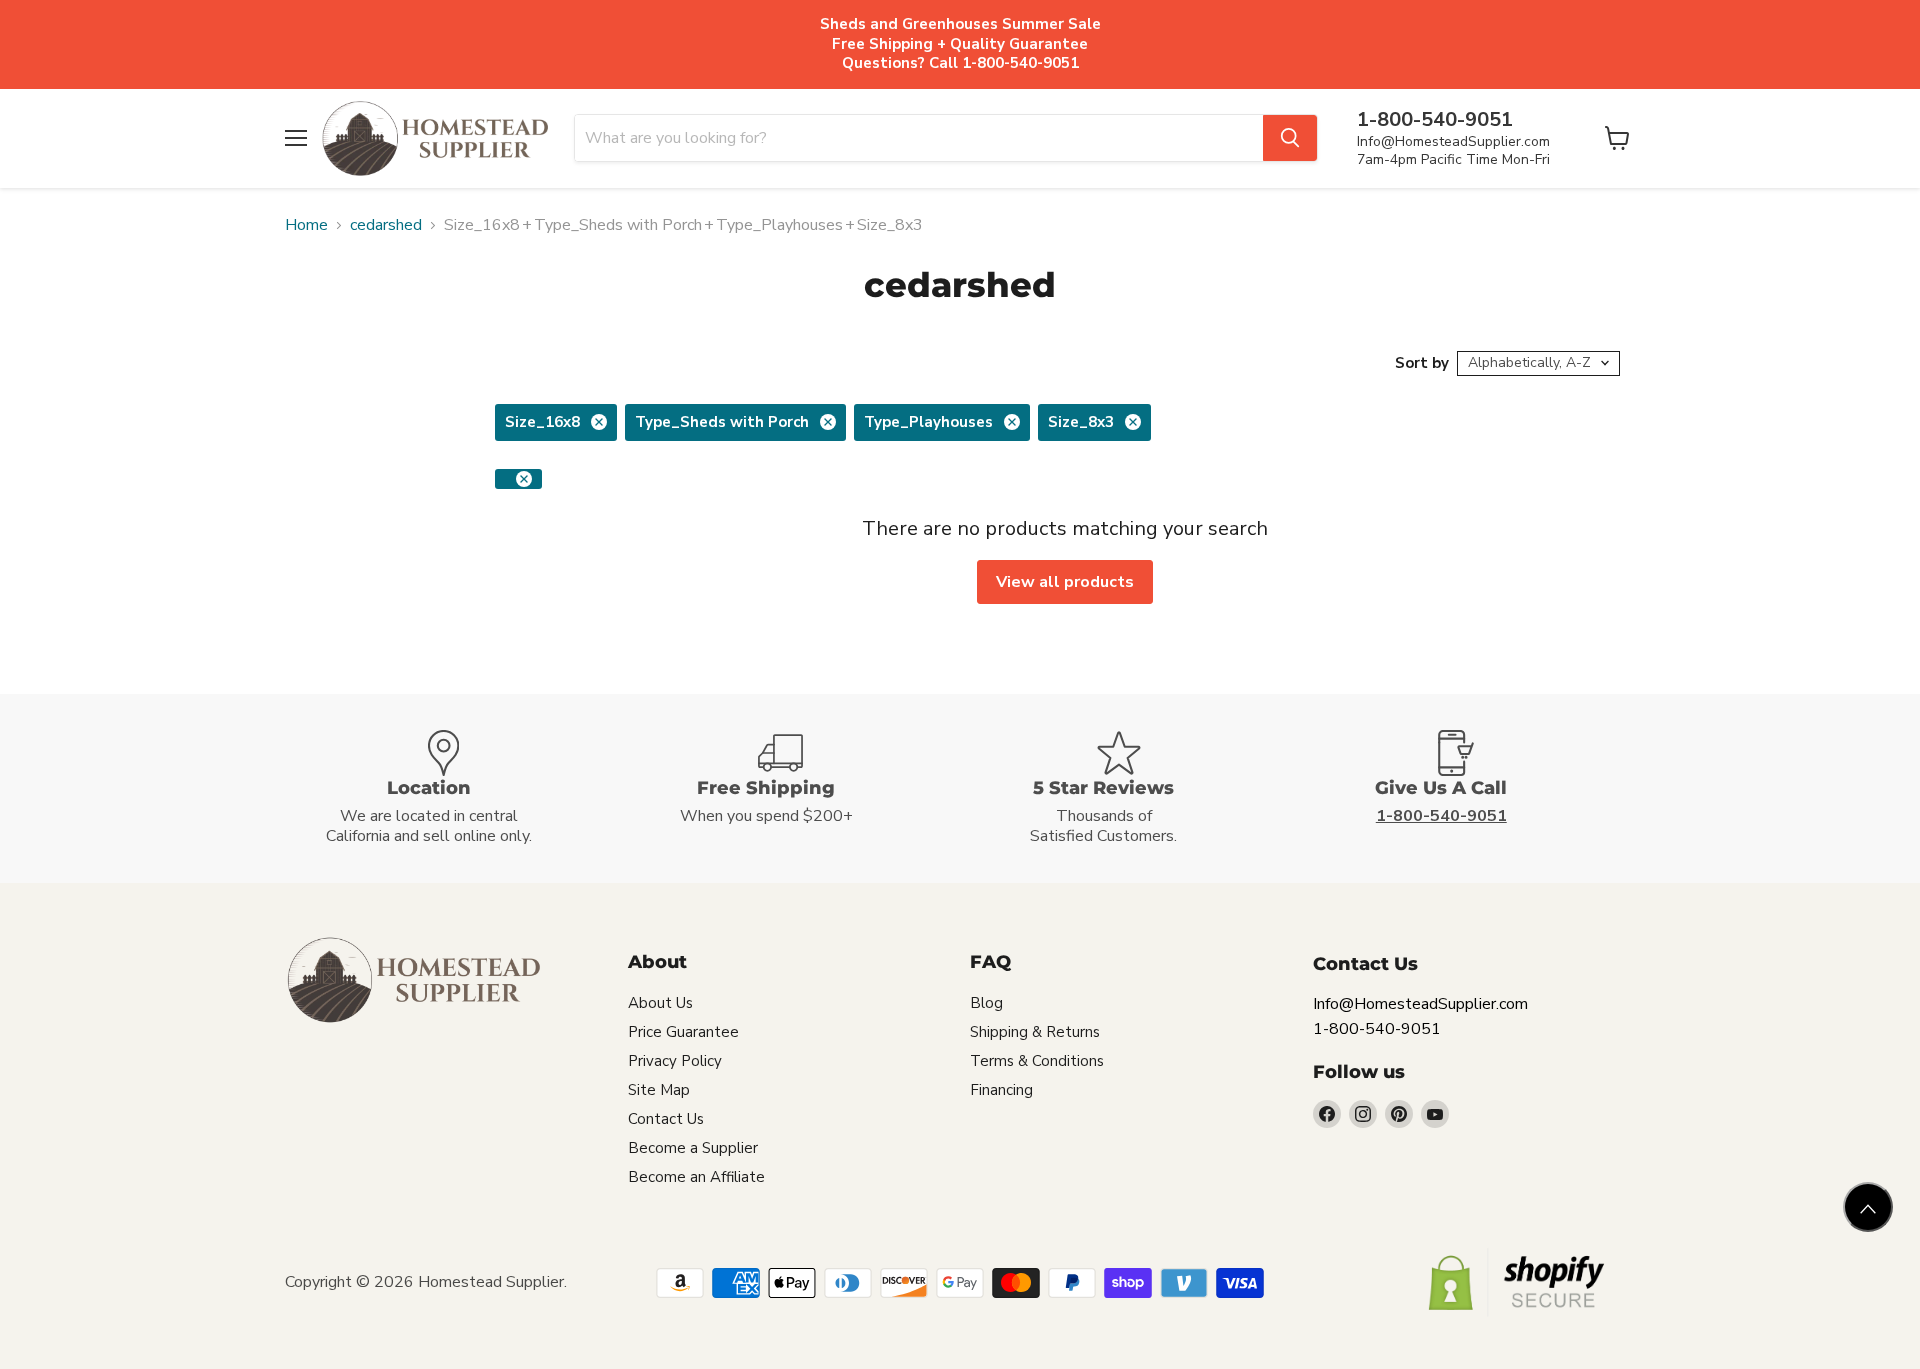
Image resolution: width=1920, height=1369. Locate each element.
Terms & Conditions (1037, 1061)
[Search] (1290, 138)
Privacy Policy (675, 1061)
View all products (1065, 582)
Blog (986, 1003)
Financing (1001, 1090)
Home (306, 225)
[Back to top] (1868, 1207)
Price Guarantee (683, 1032)
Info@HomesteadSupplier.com (1453, 141)
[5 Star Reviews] (1129, 788)
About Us (660, 1003)
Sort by (1422, 363)
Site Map (659, 1090)
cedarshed (386, 225)
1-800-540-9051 (1377, 1029)
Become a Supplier (693, 1148)
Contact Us (666, 1119)
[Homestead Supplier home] (435, 139)
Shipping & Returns (1035, 1032)
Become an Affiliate (696, 1177)
